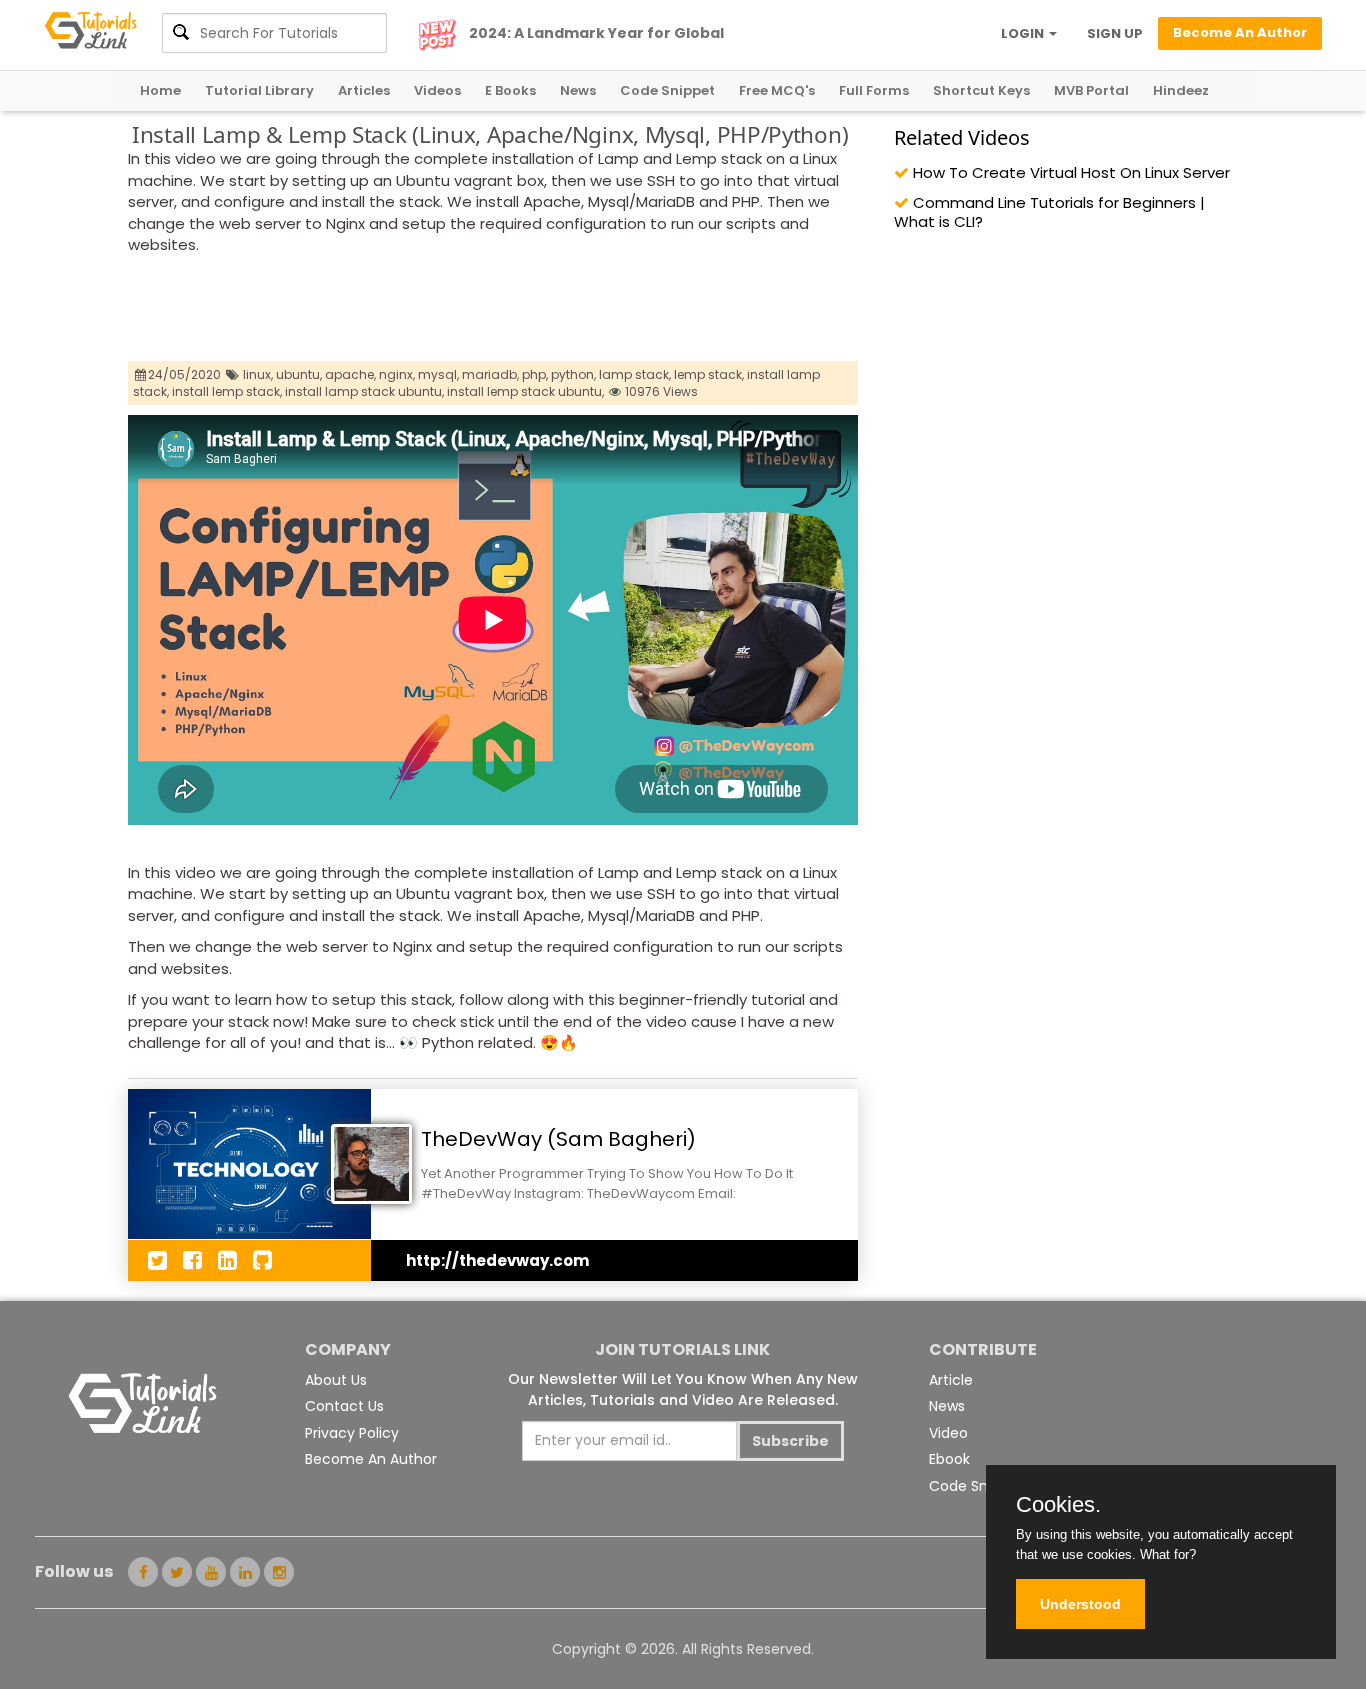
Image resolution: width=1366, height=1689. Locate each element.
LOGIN (1024, 33)
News (578, 90)
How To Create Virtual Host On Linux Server (1069, 172)
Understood (1080, 1604)
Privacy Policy (352, 1433)
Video (948, 1433)
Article (951, 1380)
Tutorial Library (259, 90)
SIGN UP (1115, 33)
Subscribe (790, 1441)
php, (535, 374)
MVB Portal (1091, 90)
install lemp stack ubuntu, (525, 391)
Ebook (949, 1459)
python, (573, 374)
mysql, (438, 374)
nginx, (397, 374)
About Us (336, 1380)
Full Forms (874, 90)
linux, (258, 374)
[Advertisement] (492, 311)
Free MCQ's (777, 90)
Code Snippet (667, 90)
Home (160, 90)
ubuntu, (299, 374)
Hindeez (1181, 90)
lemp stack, (709, 374)
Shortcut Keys (981, 90)
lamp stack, (635, 374)
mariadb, (490, 374)
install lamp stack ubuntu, (364, 391)
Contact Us (344, 1406)
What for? (1168, 1554)
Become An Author (371, 1459)
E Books (510, 90)
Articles (364, 90)
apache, (350, 374)
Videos (437, 90)
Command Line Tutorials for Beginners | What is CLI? (1049, 212)
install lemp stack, (227, 391)
